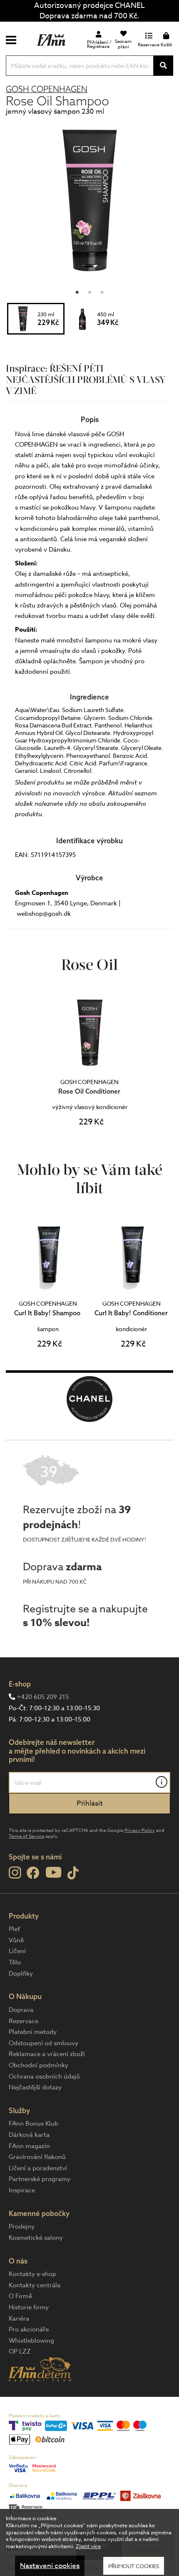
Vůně (16, 1940)
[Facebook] (33, 1873)
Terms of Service (26, 1836)
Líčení (17, 1951)
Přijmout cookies (134, 2566)
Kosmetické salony (36, 2238)
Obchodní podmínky (39, 2065)
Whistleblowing (31, 2341)
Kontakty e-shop (32, 2274)
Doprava (21, 2010)
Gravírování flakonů (37, 2157)
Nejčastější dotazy (35, 2087)
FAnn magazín (29, 2146)
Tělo (15, 1962)
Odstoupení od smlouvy (44, 2043)
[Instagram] (15, 1873)
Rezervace (24, 2021)
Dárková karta (29, 2135)
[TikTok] (73, 1873)
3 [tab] (102, 290)
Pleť (14, 1929)
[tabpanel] (89, 200)
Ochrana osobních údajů (44, 2076)
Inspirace (22, 2190)
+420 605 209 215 (43, 1697)
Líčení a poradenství (38, 2168)
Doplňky (21, 1974)
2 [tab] (89, 290)
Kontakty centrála (35, 2285)
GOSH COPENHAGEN (47, 89)
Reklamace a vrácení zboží (47, 2054)
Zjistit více (88, 2546)
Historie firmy (29, 2307)
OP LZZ (20, 2351)
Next (166, 1288)
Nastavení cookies (50, 2566)
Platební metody (33, 2032)
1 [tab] (77, 290)
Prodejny (22, 2226)
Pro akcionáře (29, 2329)
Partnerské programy (40, 2179)
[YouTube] (53, 1872)
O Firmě (20, 2296)
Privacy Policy (140, 1830)
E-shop (20, 1684)
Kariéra (19, 2319)
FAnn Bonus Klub (34, 2124)
